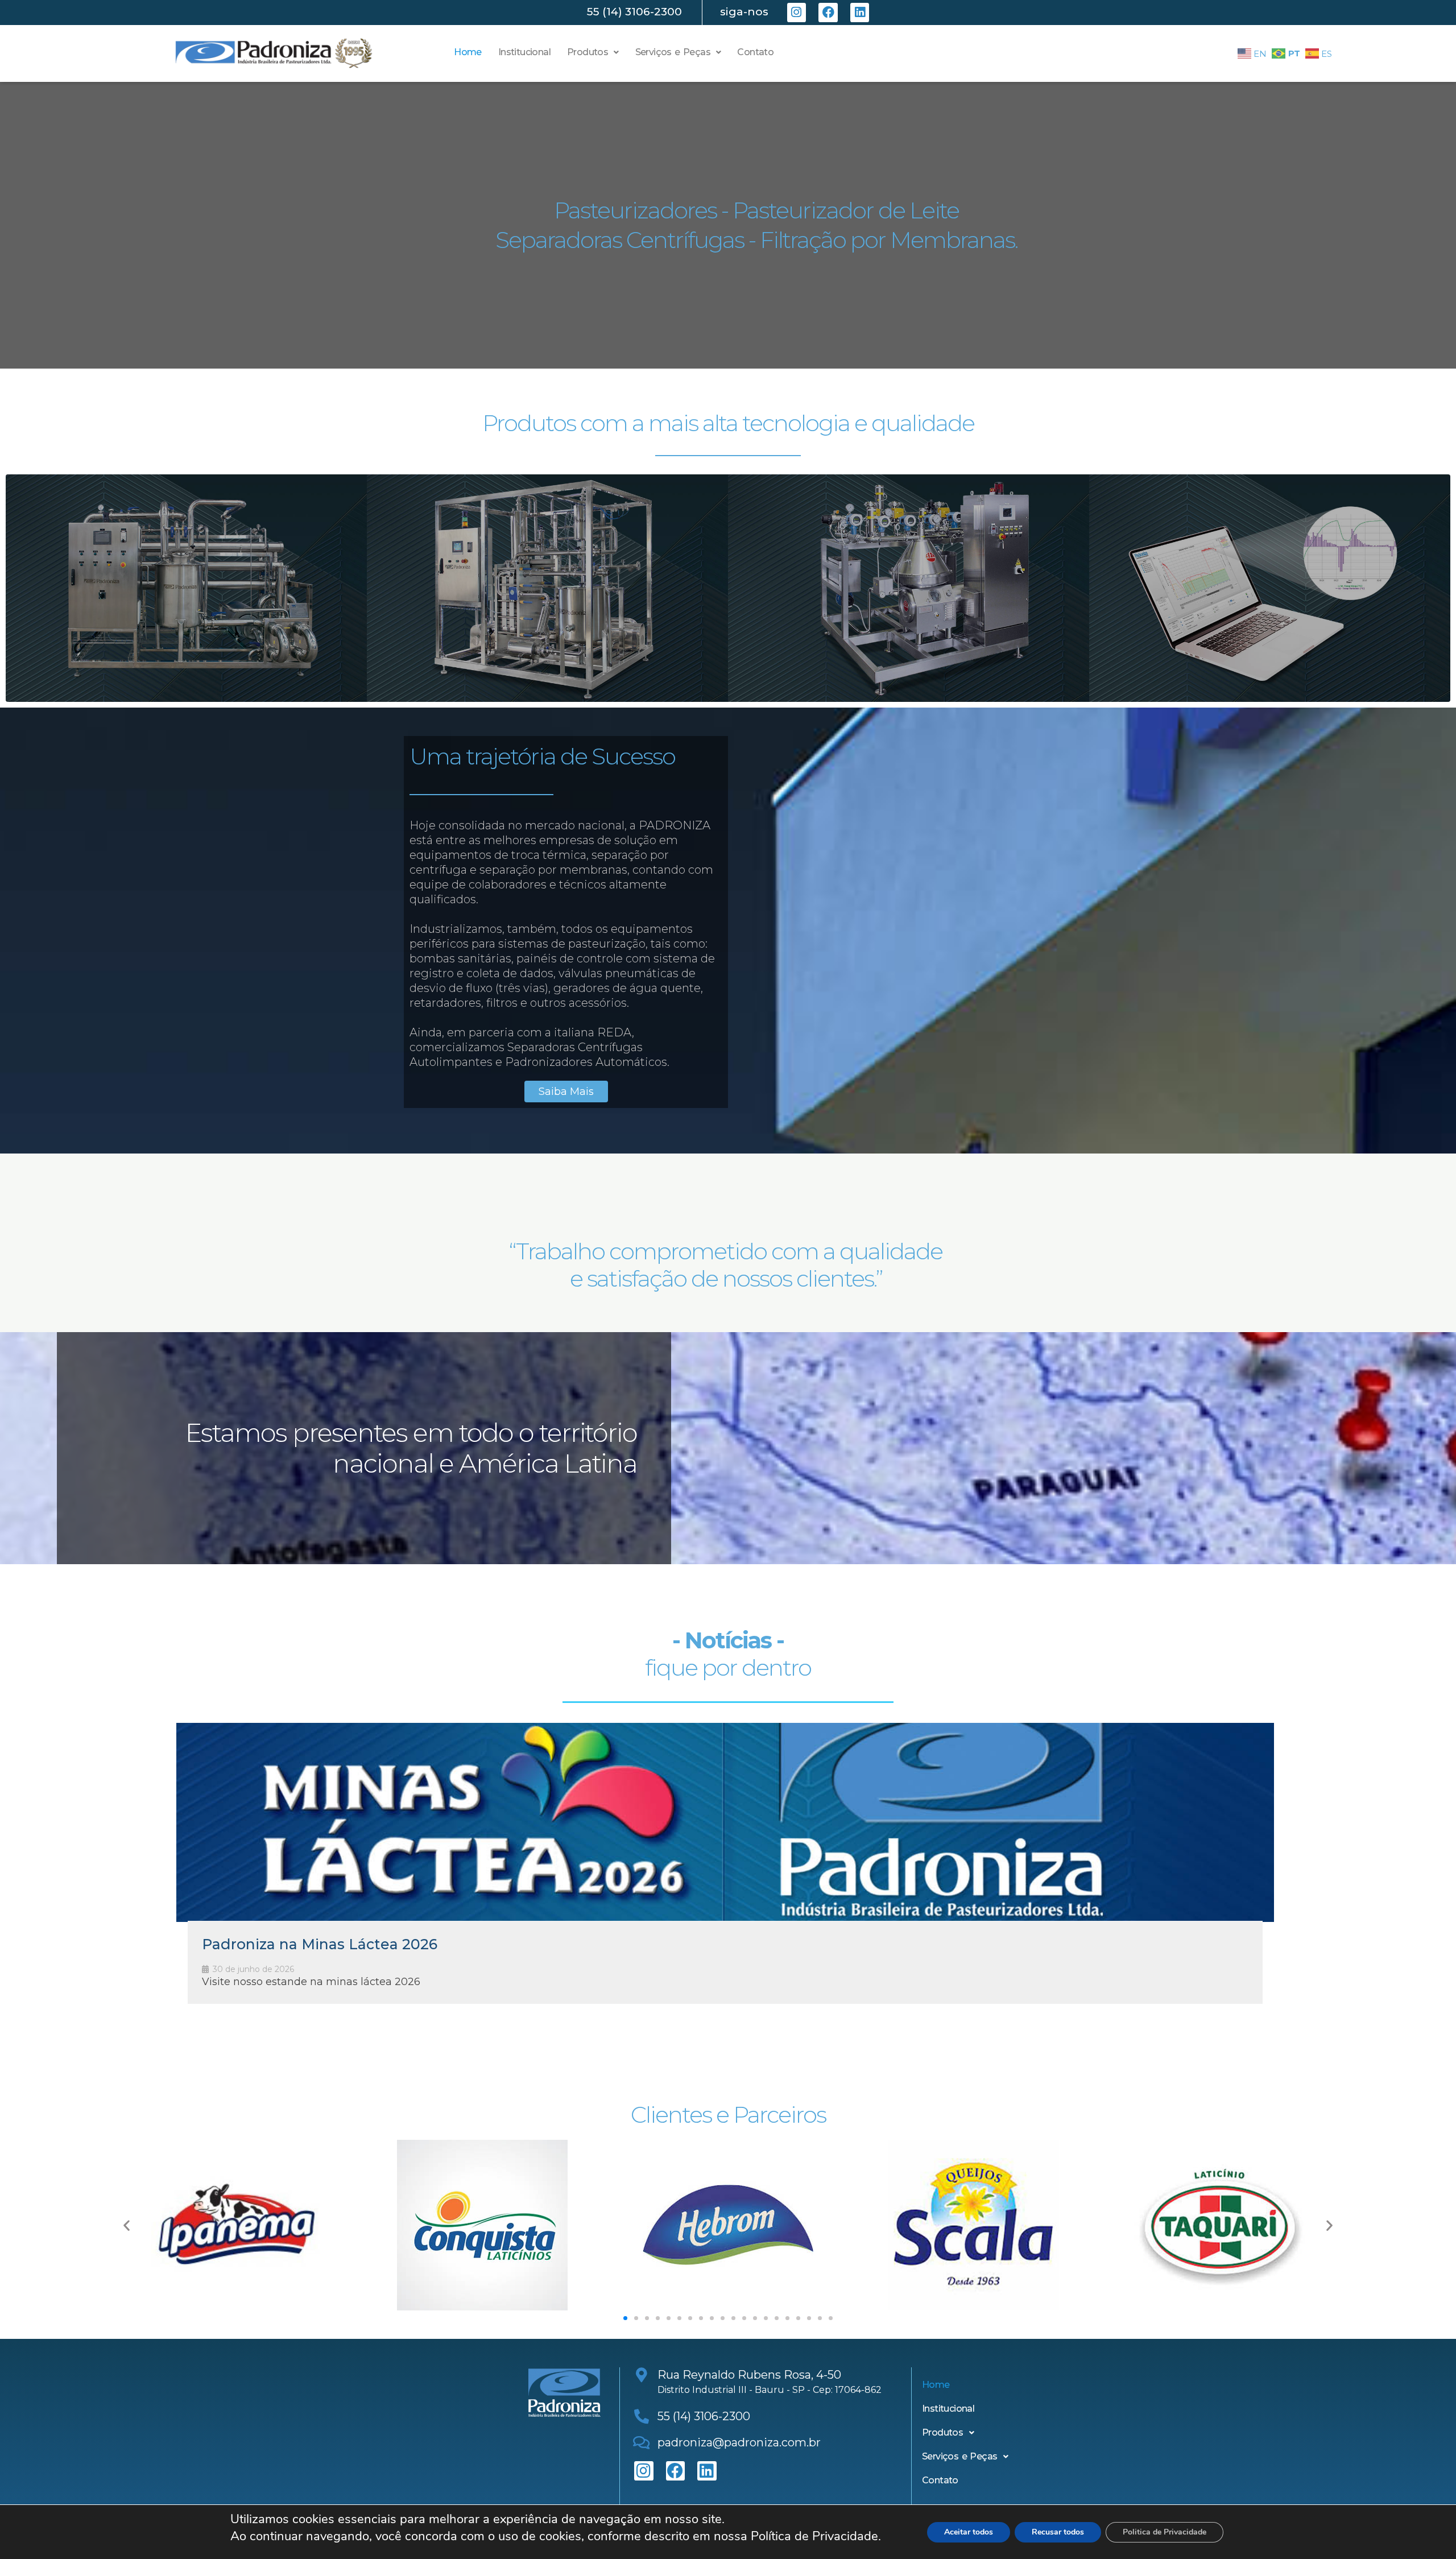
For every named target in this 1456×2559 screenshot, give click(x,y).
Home (468, 52)
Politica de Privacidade (1165, 2532)
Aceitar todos (969, 2532)
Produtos (588, 52)
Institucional (524, 52)
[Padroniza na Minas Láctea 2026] (725, 1822)
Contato (755, 52)
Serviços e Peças (673, 52)
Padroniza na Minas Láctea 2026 (320, 1944)
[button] (593, 52)
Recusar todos (1058, 2532)
